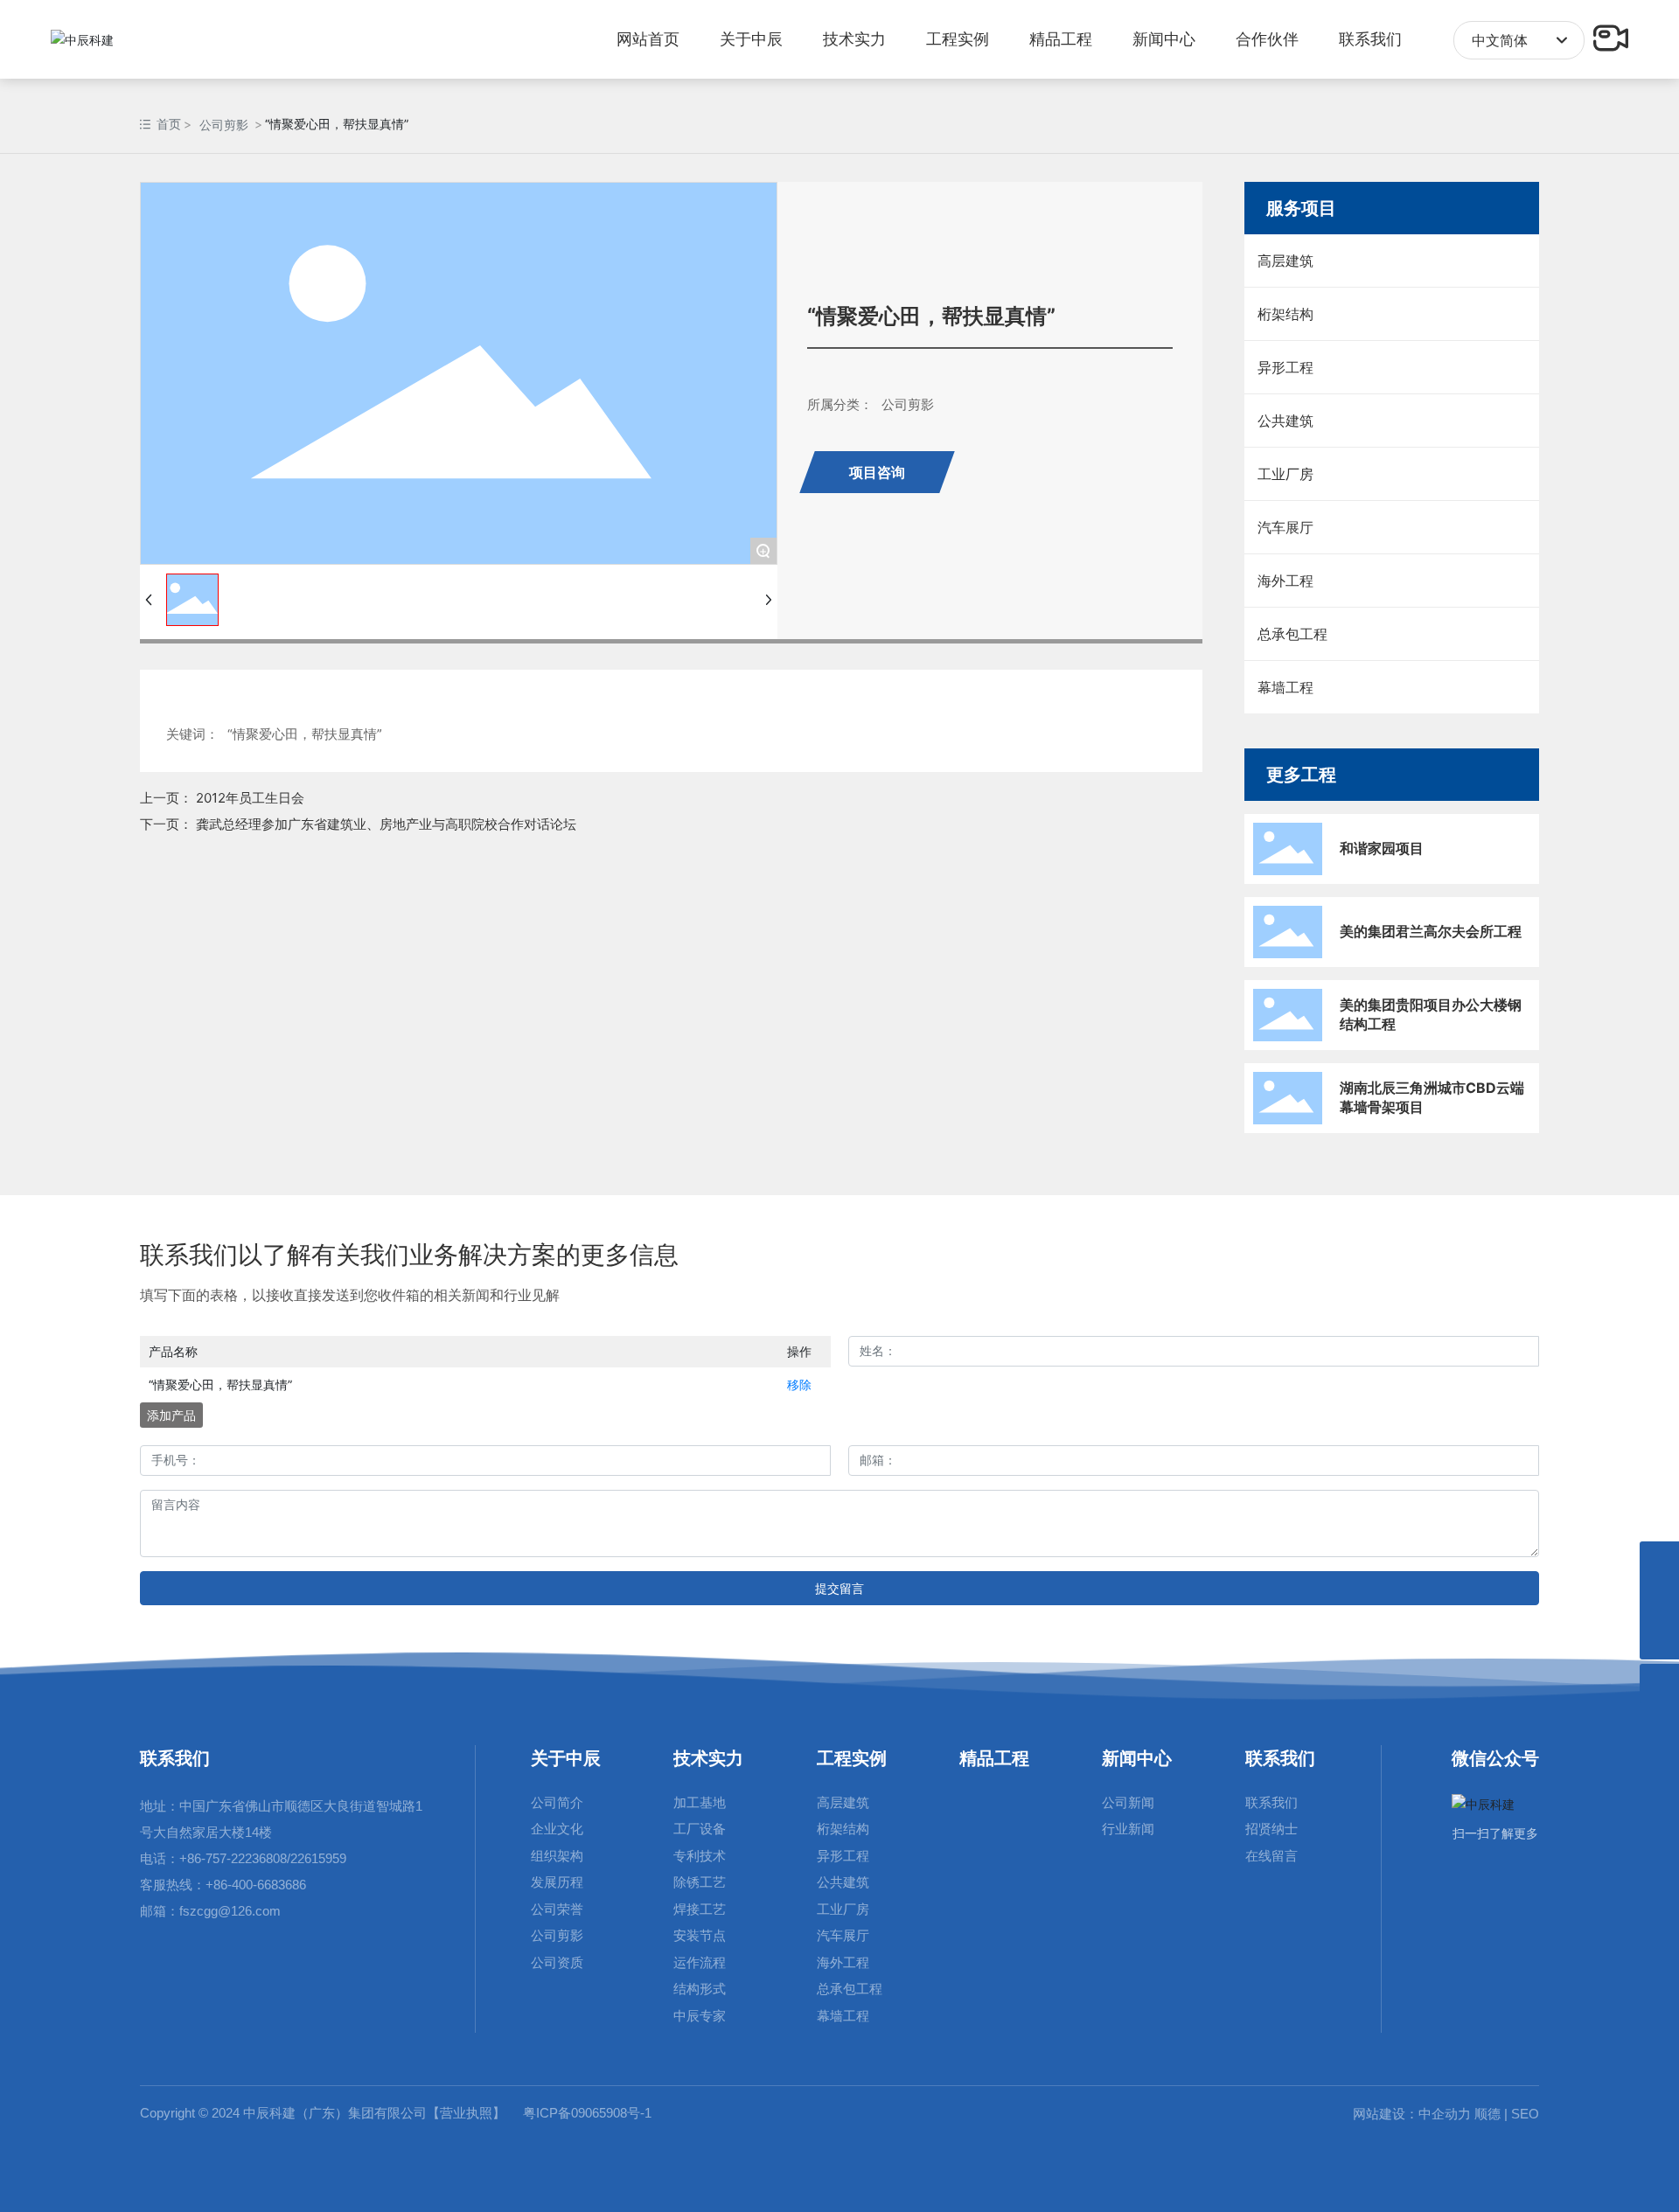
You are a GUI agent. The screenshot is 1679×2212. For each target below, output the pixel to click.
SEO (1523, 2114)
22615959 (318, 1858)
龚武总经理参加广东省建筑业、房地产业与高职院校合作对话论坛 (386, 824)
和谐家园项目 (1382, 848)
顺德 (1487, 2114)
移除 (799, 1384)
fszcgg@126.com (230, 1911)
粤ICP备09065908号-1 (587, 2113)
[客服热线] (1659, 1600)
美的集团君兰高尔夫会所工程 (1431, 931)
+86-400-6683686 (256, 1885)
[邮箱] (1659, 1561)
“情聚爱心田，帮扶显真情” (220, 1384)
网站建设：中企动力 (1412, 2114)
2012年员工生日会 (250, 798)
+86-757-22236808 (233, 1858)
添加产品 (171, 1415)
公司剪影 (224, 125)
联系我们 (175, 1758)
